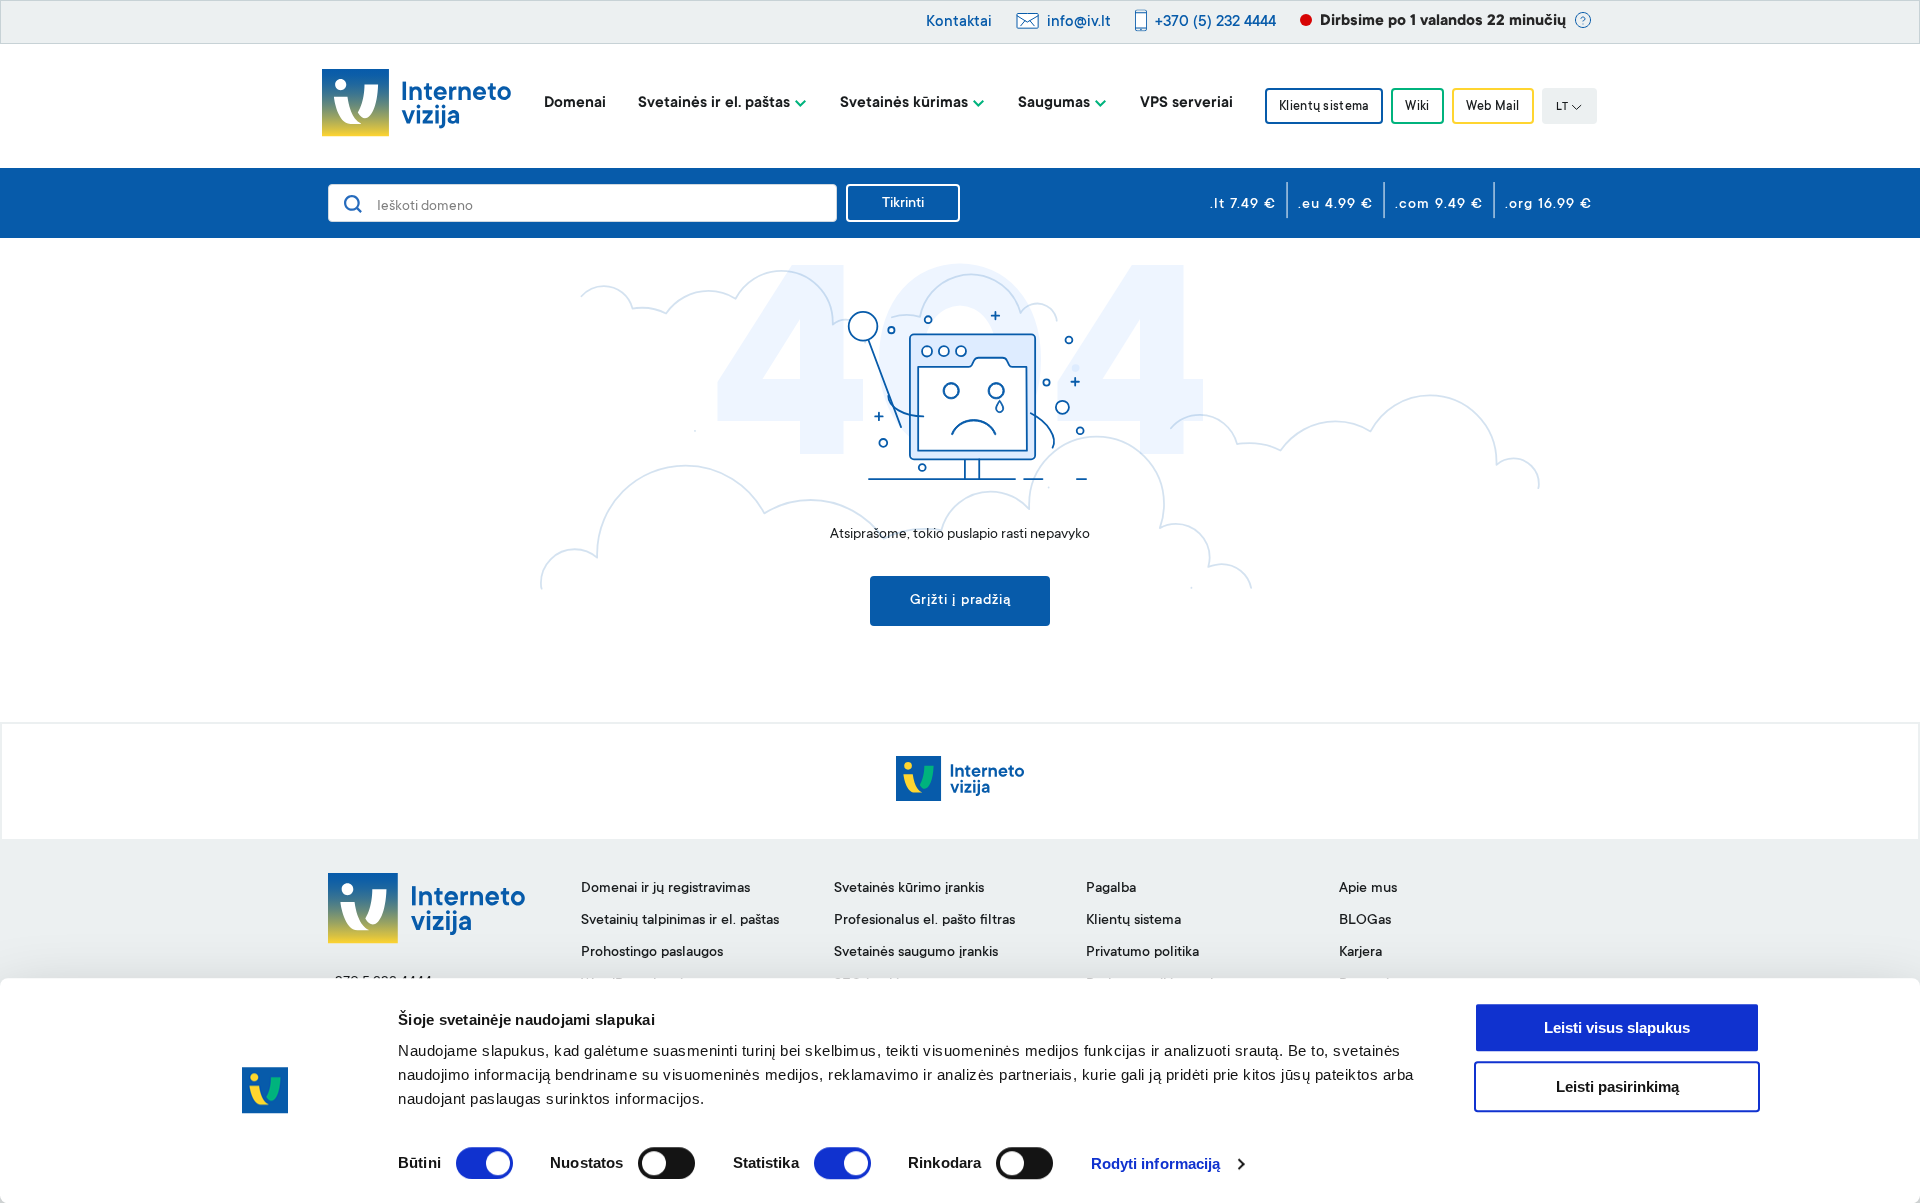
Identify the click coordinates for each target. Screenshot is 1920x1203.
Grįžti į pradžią (960, 601)
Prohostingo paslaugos (652, 953)
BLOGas (1365, 921)
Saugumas (1054, 103)
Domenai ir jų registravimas (665, 889)
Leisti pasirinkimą (1617, 1086)
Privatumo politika (1142, 953)
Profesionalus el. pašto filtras (924, 921)
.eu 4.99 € (1335, 205)
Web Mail (1493, 107)
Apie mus (1368, 889)
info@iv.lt (1079, 22)
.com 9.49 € (1439, 205)
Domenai (575, 103)
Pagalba (1111, 889)
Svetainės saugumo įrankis (916, 953)
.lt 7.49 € (1243, 205)
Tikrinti (903, 204)
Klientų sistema (1324, 107)
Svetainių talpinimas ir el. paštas (680, 921)
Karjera (1360, 953)
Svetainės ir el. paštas (714, 103)
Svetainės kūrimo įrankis (909, 889)
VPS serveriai (1186, 103)
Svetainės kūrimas (904, 103)
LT (1562, 108)
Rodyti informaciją (1156, 1163)
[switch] (666, 1163)
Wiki (1417, 107)
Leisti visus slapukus (1617, 1027)
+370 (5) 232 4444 (1215, 22)
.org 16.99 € (1548, 205)
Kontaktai (959, 22)
